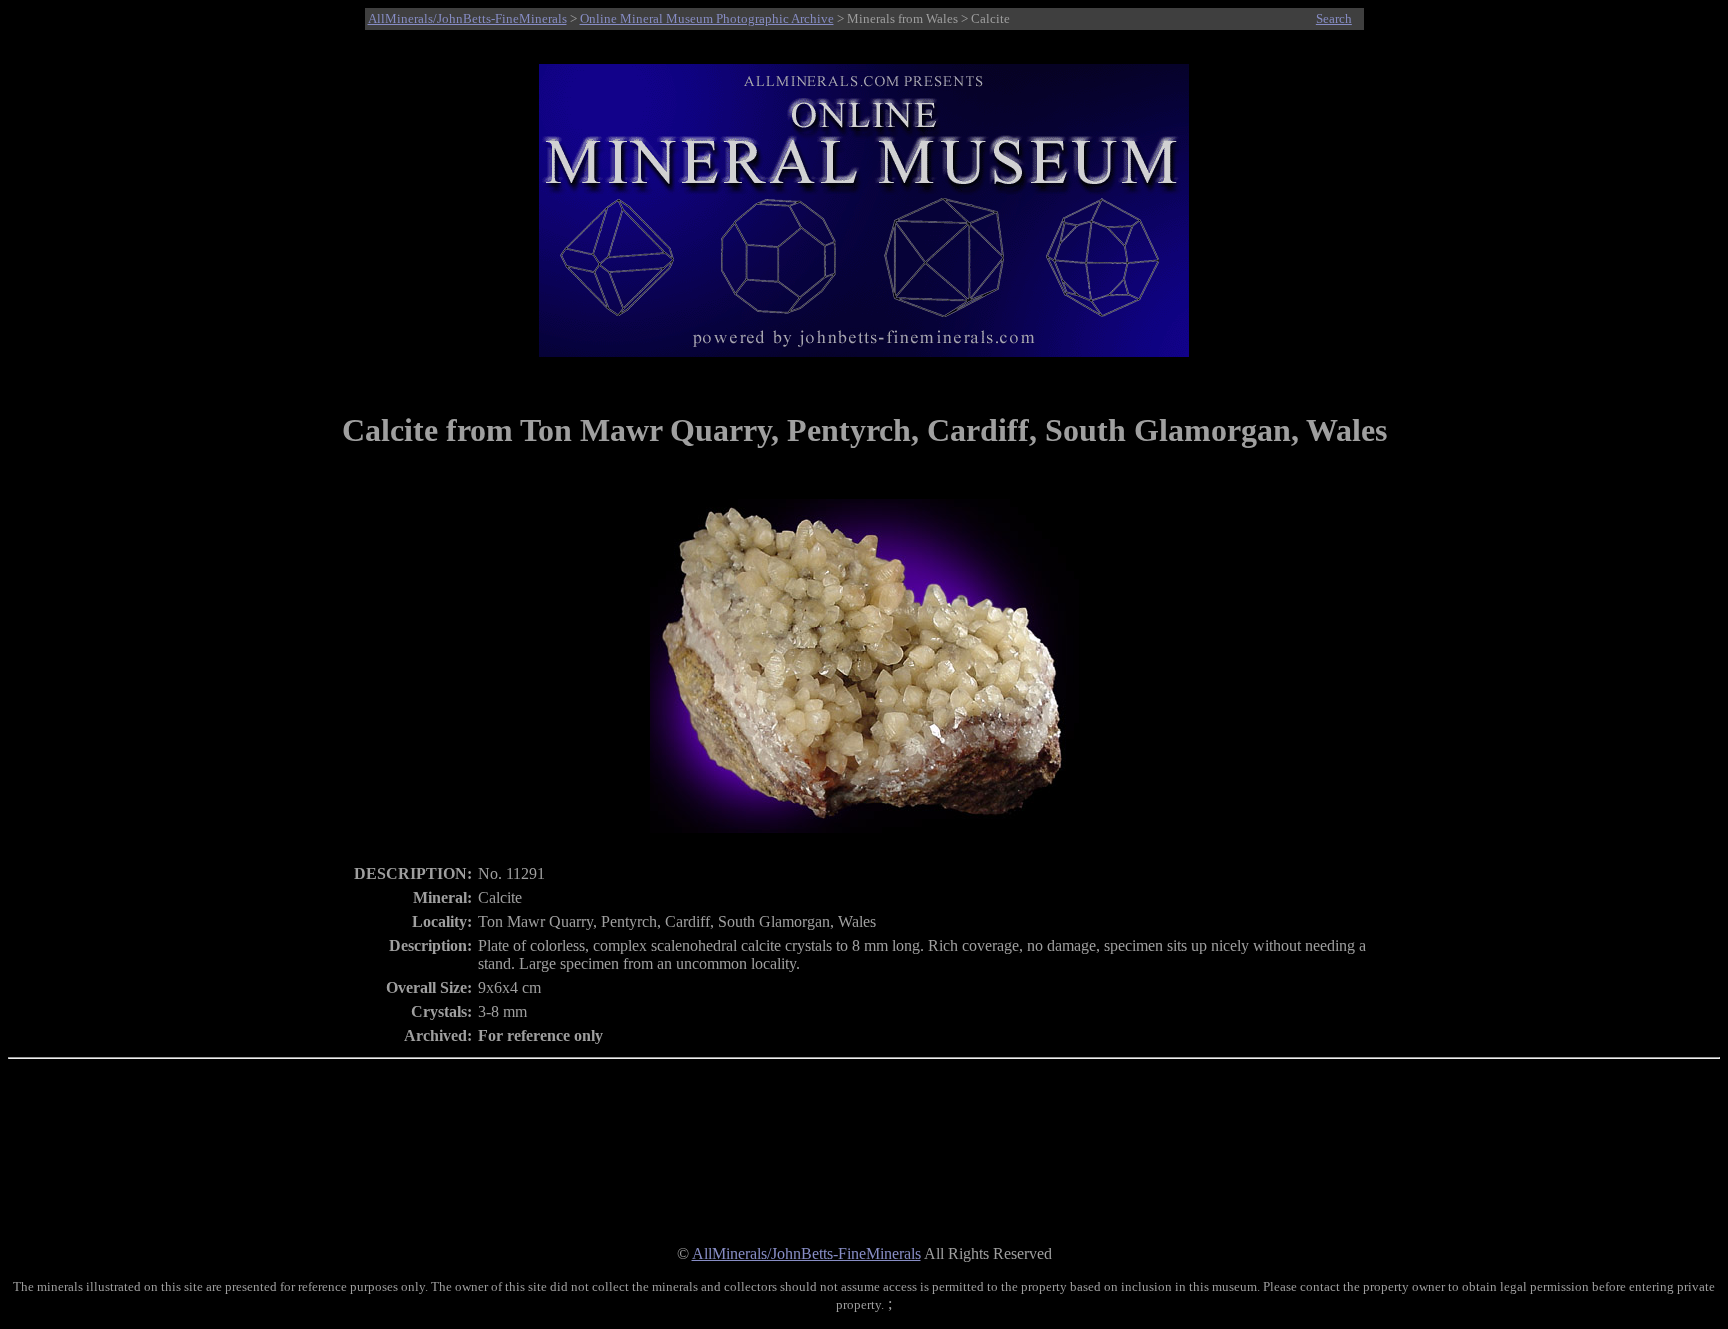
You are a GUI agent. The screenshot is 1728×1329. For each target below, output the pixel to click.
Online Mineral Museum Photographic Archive (707, 18)
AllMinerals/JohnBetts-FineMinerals (467, 18)
